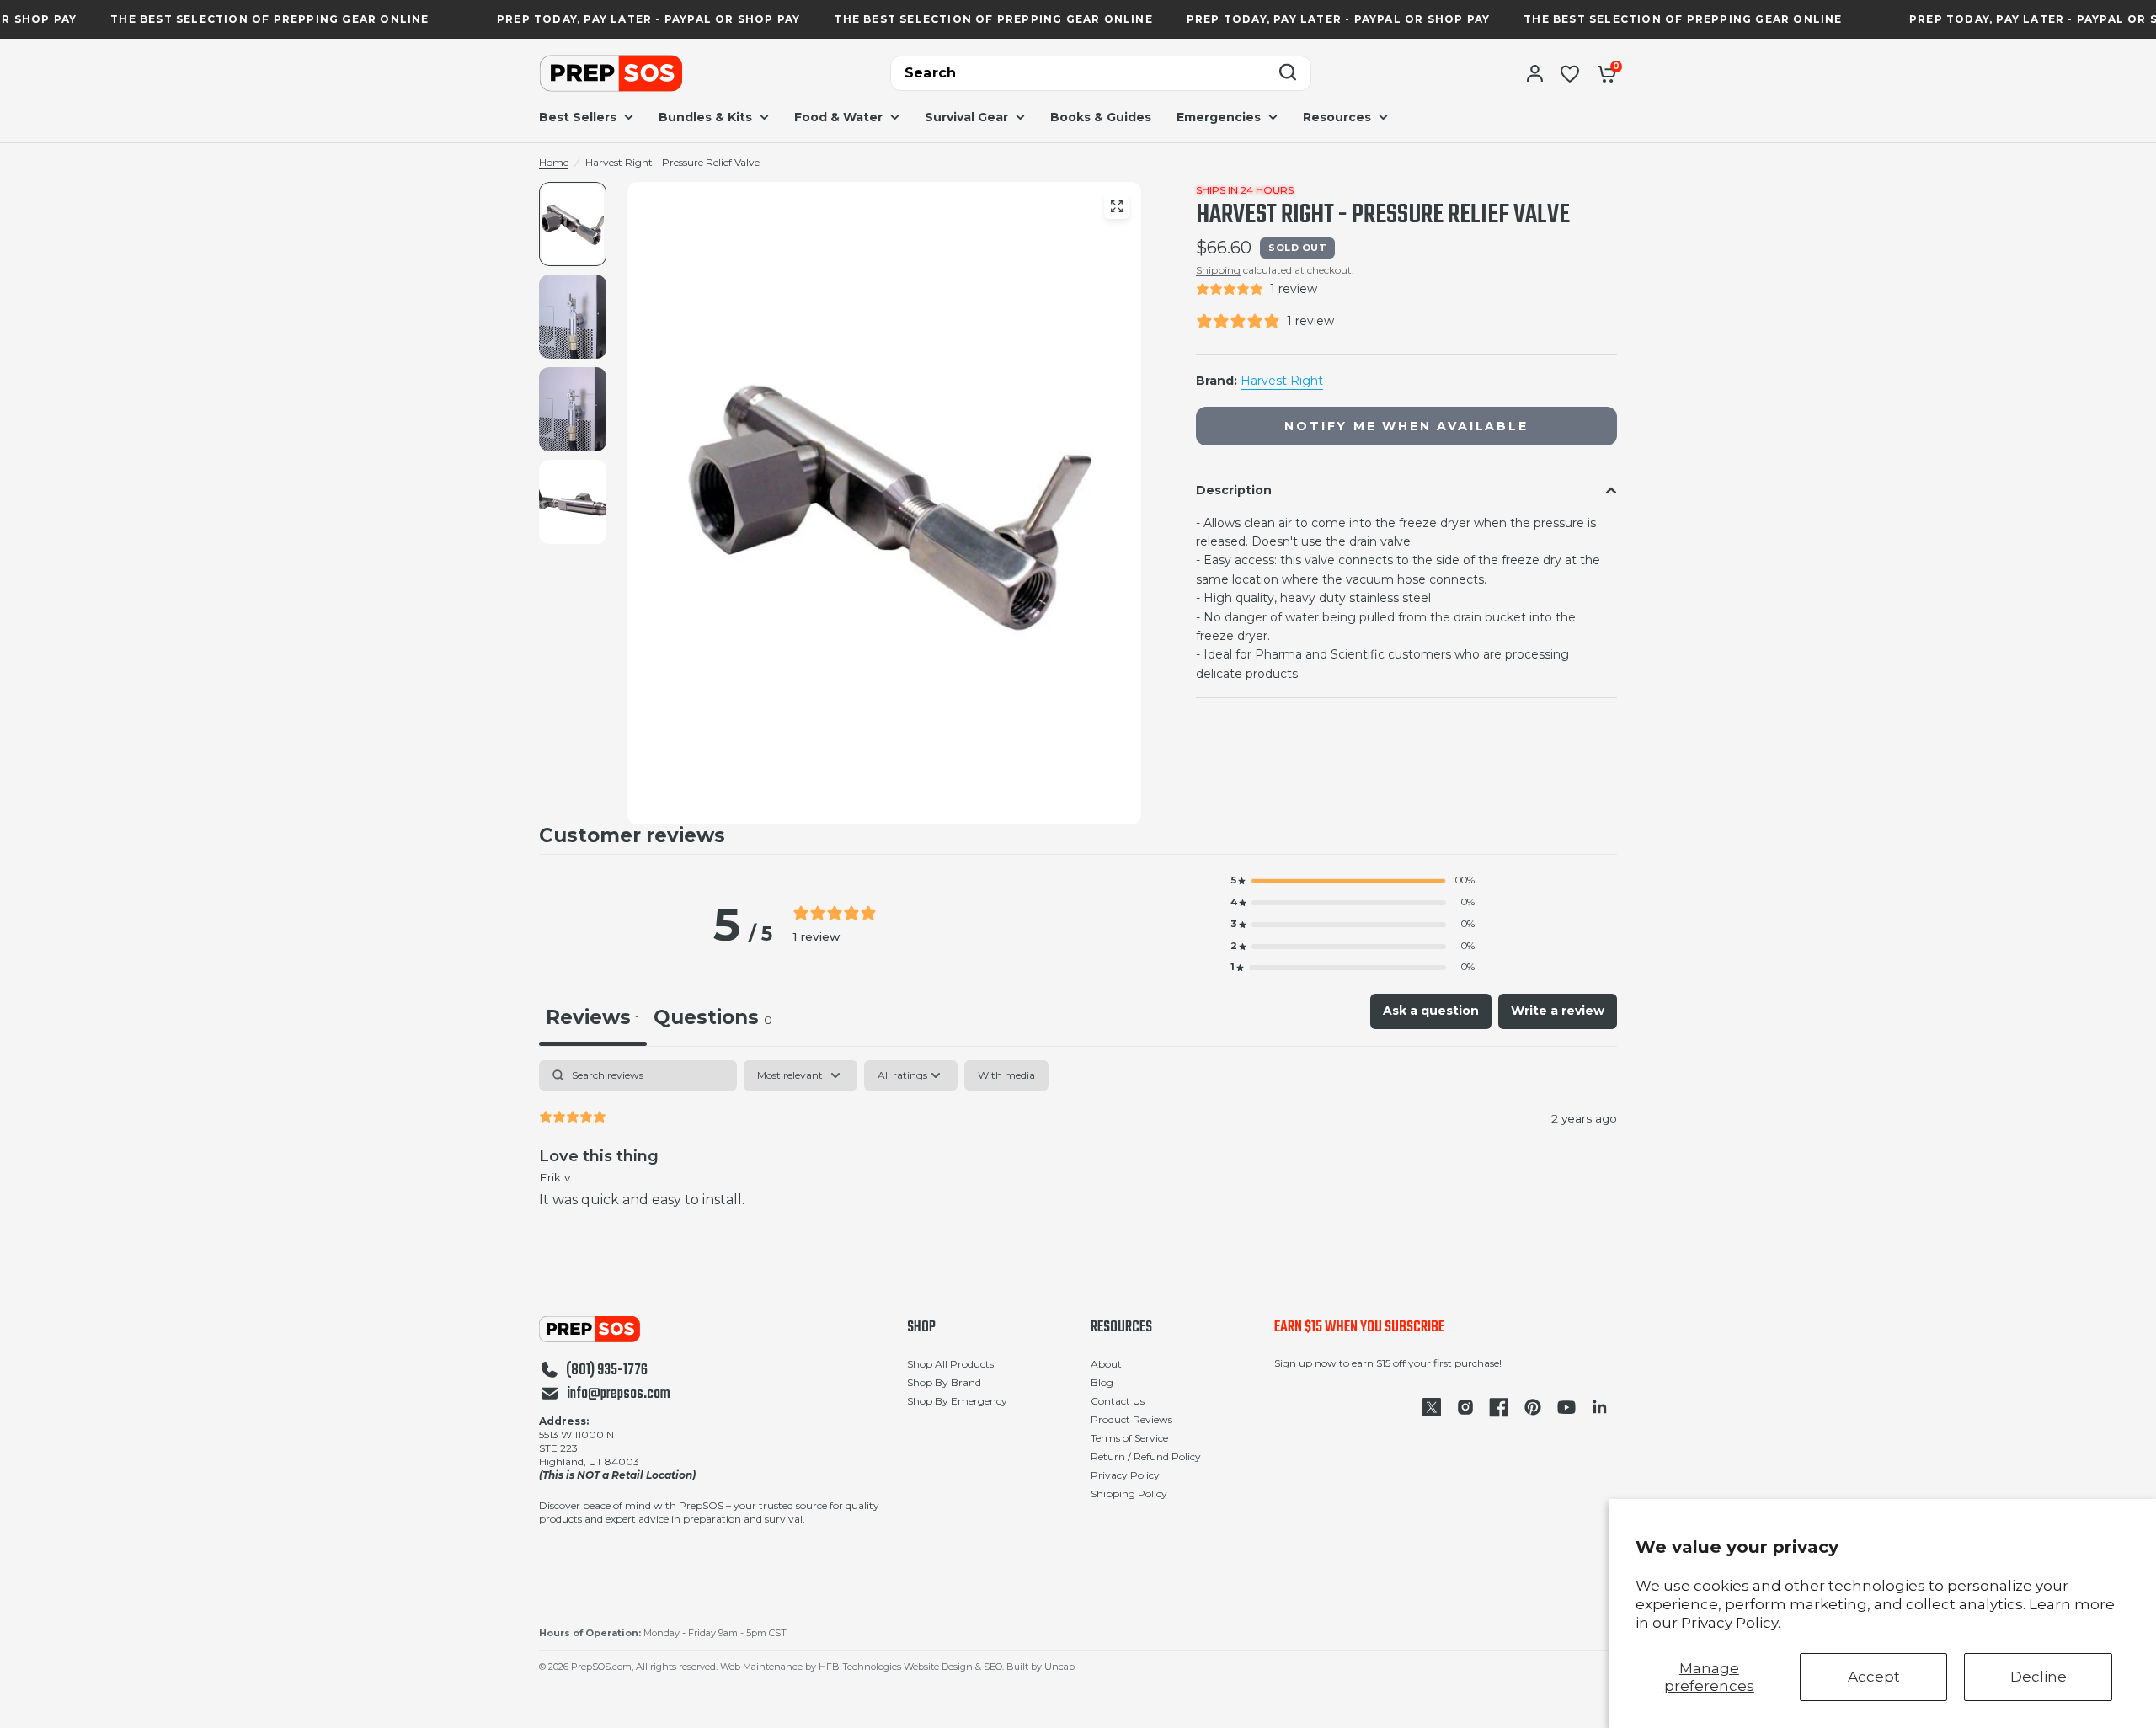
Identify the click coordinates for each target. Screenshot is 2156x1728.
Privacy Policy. (1731, 1623)
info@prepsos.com (619, 1395)
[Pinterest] (1533, 1407)
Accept (1874, 1677)
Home (554, 162)
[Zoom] (1117, 206)
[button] (1353, 881)
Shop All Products (950, 1364)
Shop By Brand (944, 1382)
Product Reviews (1131, 1419)
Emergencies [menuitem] (1219, 117)
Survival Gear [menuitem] (966, 117)
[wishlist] (1570, 73)
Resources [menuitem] (1337, 117)
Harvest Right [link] (1282, 381)
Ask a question (1431, 1011)
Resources (1121, 1328)
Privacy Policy (1125, 1475)
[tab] (713, 1020)
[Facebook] (1499, 1407)
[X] (1432, 1407)
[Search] (1288, 74)
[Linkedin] (1600, 1407)
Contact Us (1118, 1401)
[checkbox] (1006, 1075)
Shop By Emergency (957, 1401)
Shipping (1218, 270)
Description (1234, 490)
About (1106, 1364)
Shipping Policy (1129, 1493)
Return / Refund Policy (1146, 1456)
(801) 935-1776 (607, 1371)
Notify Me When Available (1406, 426)
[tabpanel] (1078, 1148)
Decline (2039, 1677)
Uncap (1059, 1667)
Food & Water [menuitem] (838, 117)
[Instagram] (1465, 1407)
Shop (921, 1328)
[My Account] (1535, 73)
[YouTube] (1566, 1407)
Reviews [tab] (593, 1017)
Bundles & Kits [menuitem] (705, 117)
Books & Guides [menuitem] (1101, 117)
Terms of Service (1129, 1438)
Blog (1102, 1382)
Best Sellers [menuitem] (578, 117)
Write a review (1558, 1011)
